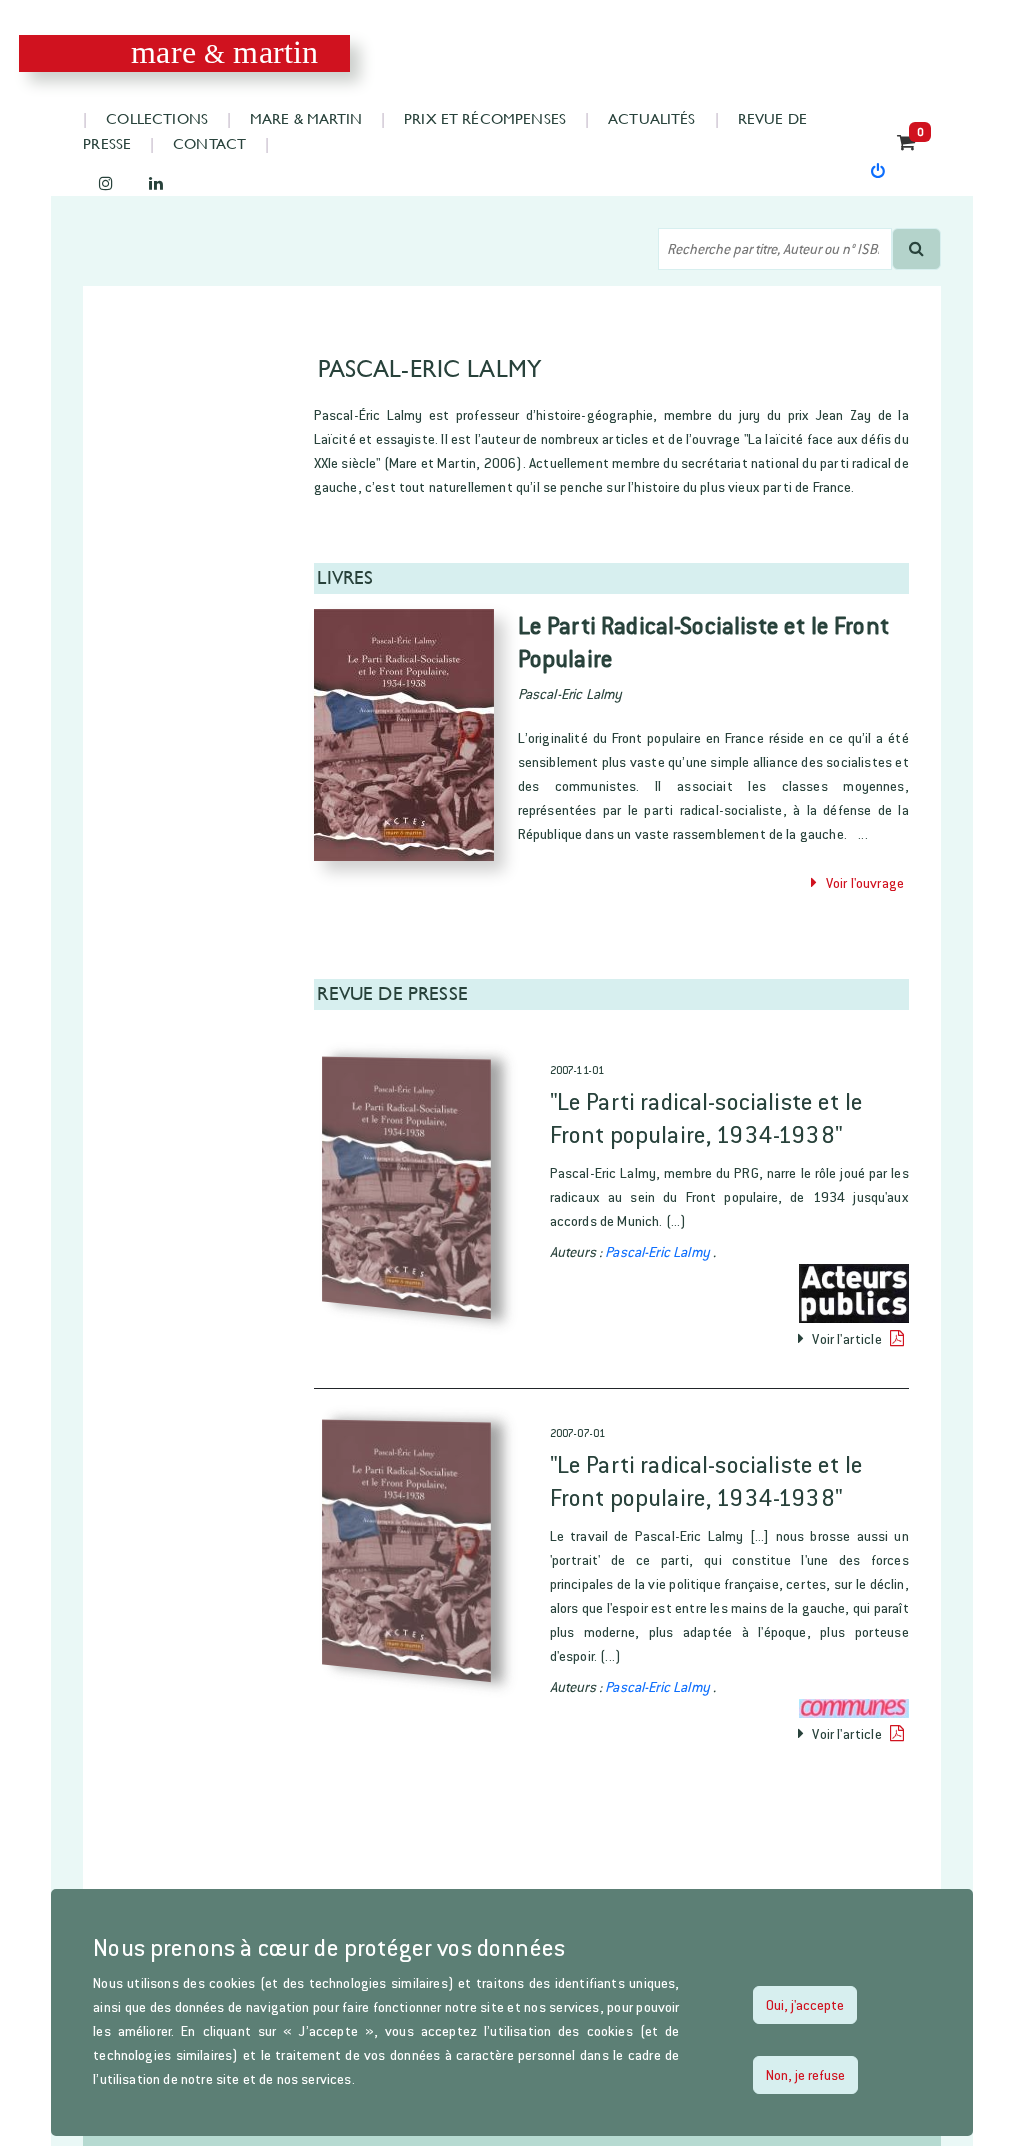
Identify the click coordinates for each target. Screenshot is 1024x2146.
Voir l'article (847, 1338)
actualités (652, 118)
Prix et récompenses (485, 118)
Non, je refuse (805, 2074)
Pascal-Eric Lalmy (659, 1251)
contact (209, 143)
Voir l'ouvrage (861, 882)
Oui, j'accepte (805, 2004)
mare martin (224, 52)
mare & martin (306, 118)
